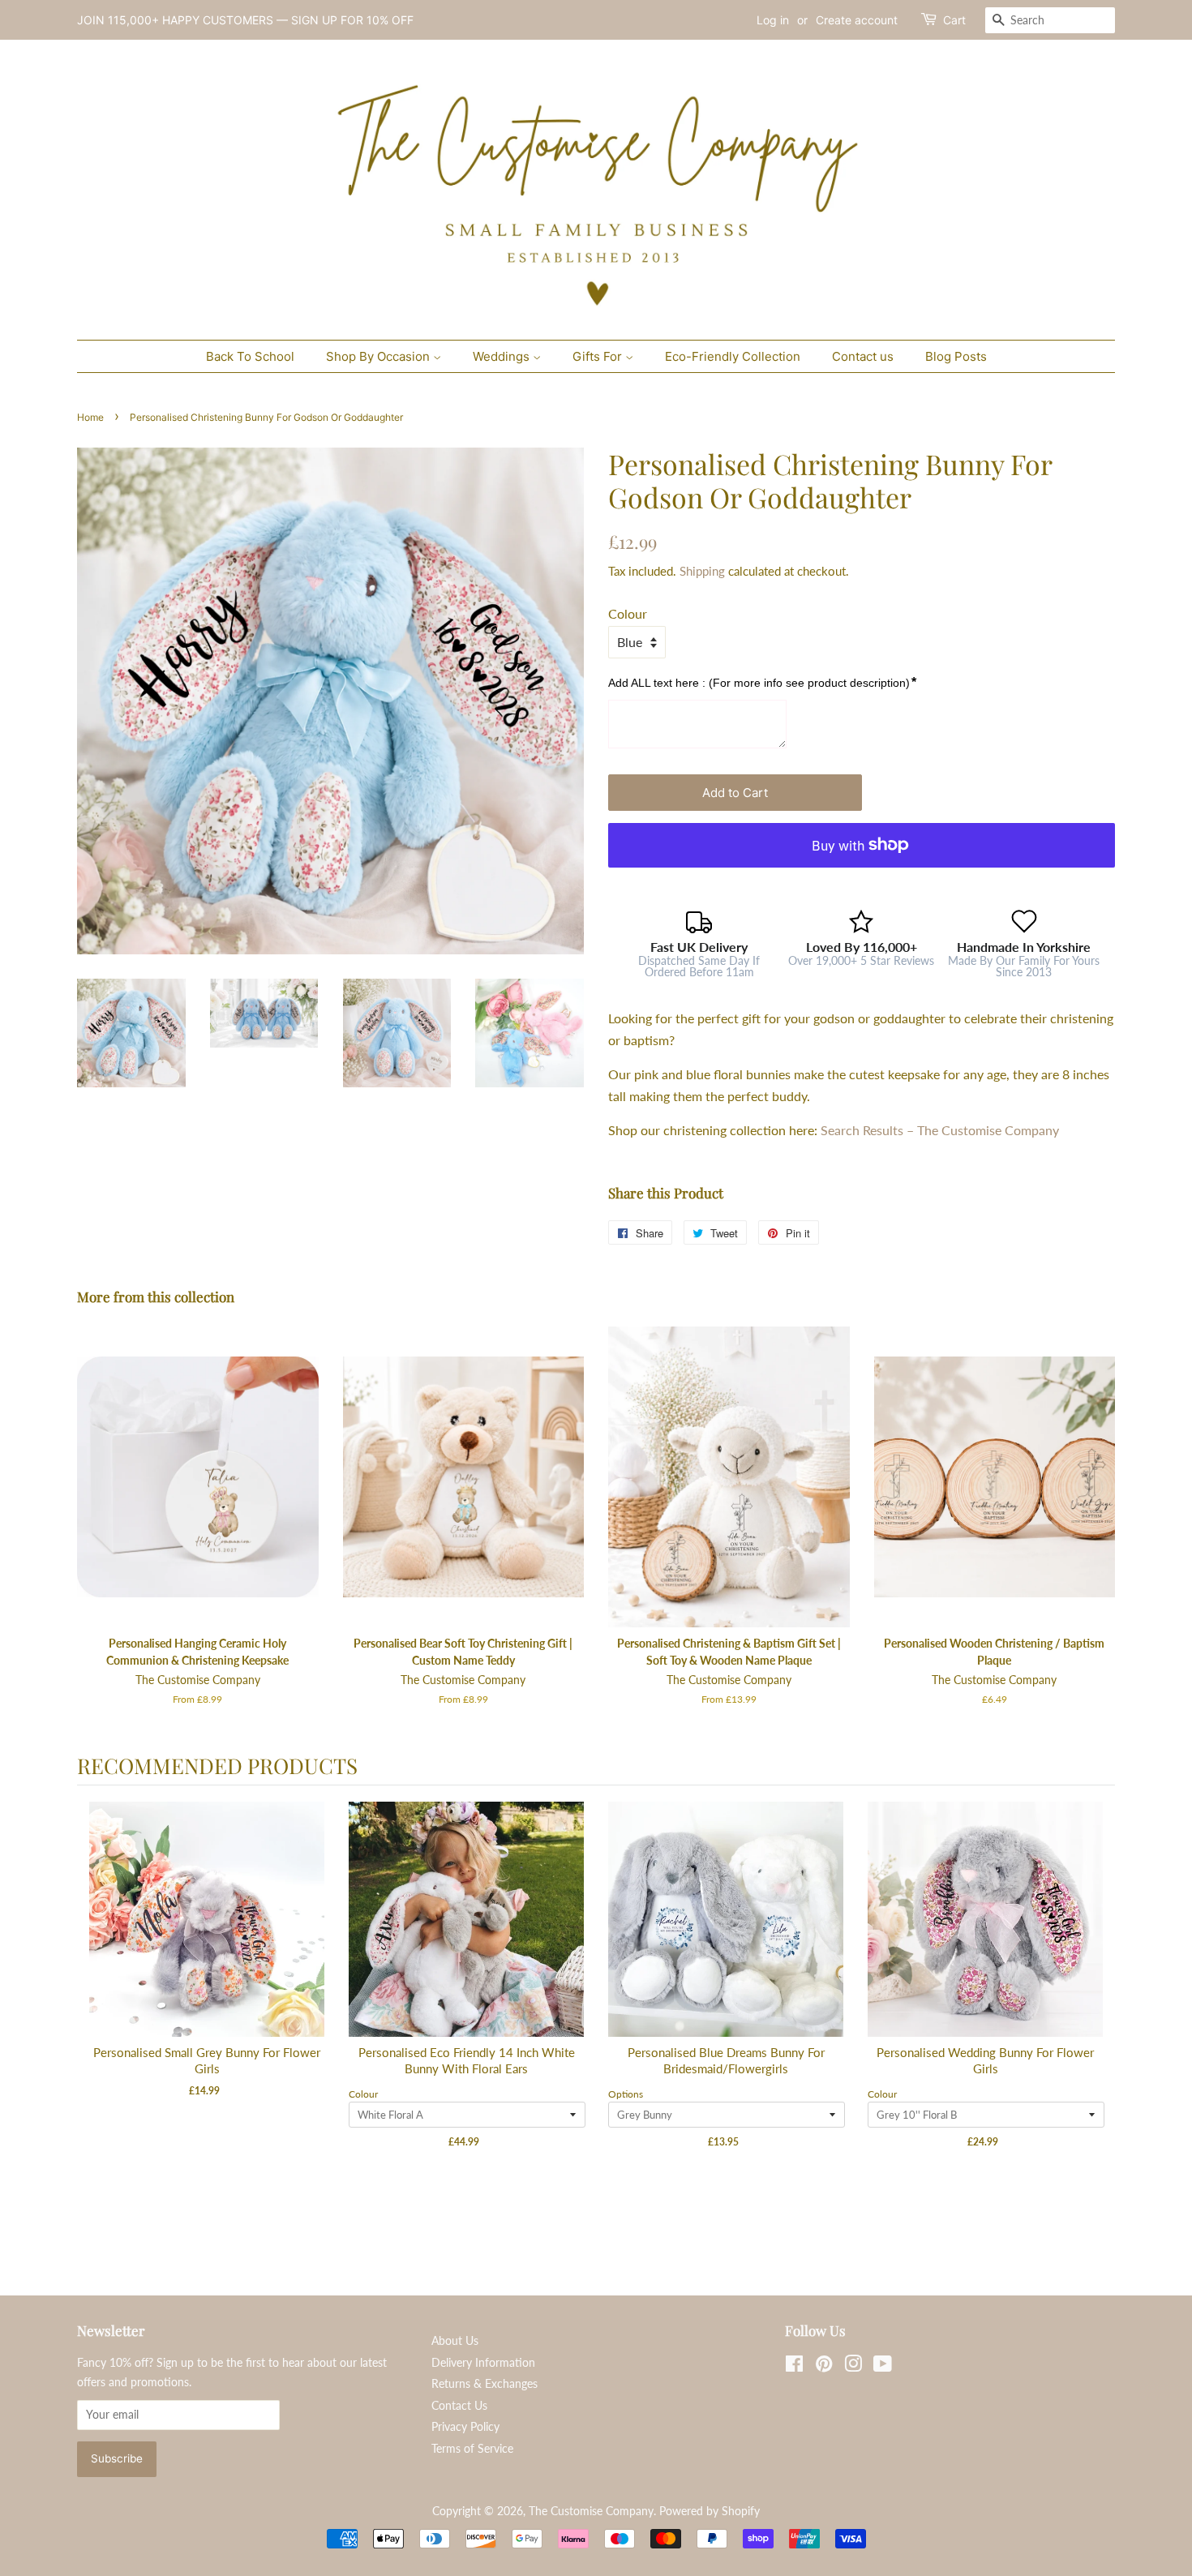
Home (90, 417)
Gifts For (599, 356)
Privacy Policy (465, 2427)
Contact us (863, 356)
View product (208, 1936)
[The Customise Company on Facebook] (794, 2367)
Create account (857, 20)
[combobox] (1050, 20)
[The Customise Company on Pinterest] (824, 2367)
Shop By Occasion (379, 356)
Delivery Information (483, 2363)
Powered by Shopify (710, 2511)
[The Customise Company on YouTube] (883, 2367)
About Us (455, 2341)
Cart (954, 20)
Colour (628, 613)
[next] (1099, 2015)
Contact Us (459, 2406)
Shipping (702, 571)
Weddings (503, 356)
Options (626, 2094)
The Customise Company (591, 2511)
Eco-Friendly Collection (733, 356)
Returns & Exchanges (485, 2384)
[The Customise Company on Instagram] (853, 2367)
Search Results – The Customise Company (940, 1130)
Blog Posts (956, 356)
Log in (773, 20)
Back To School (250, 356)
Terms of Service (472, 2449)
